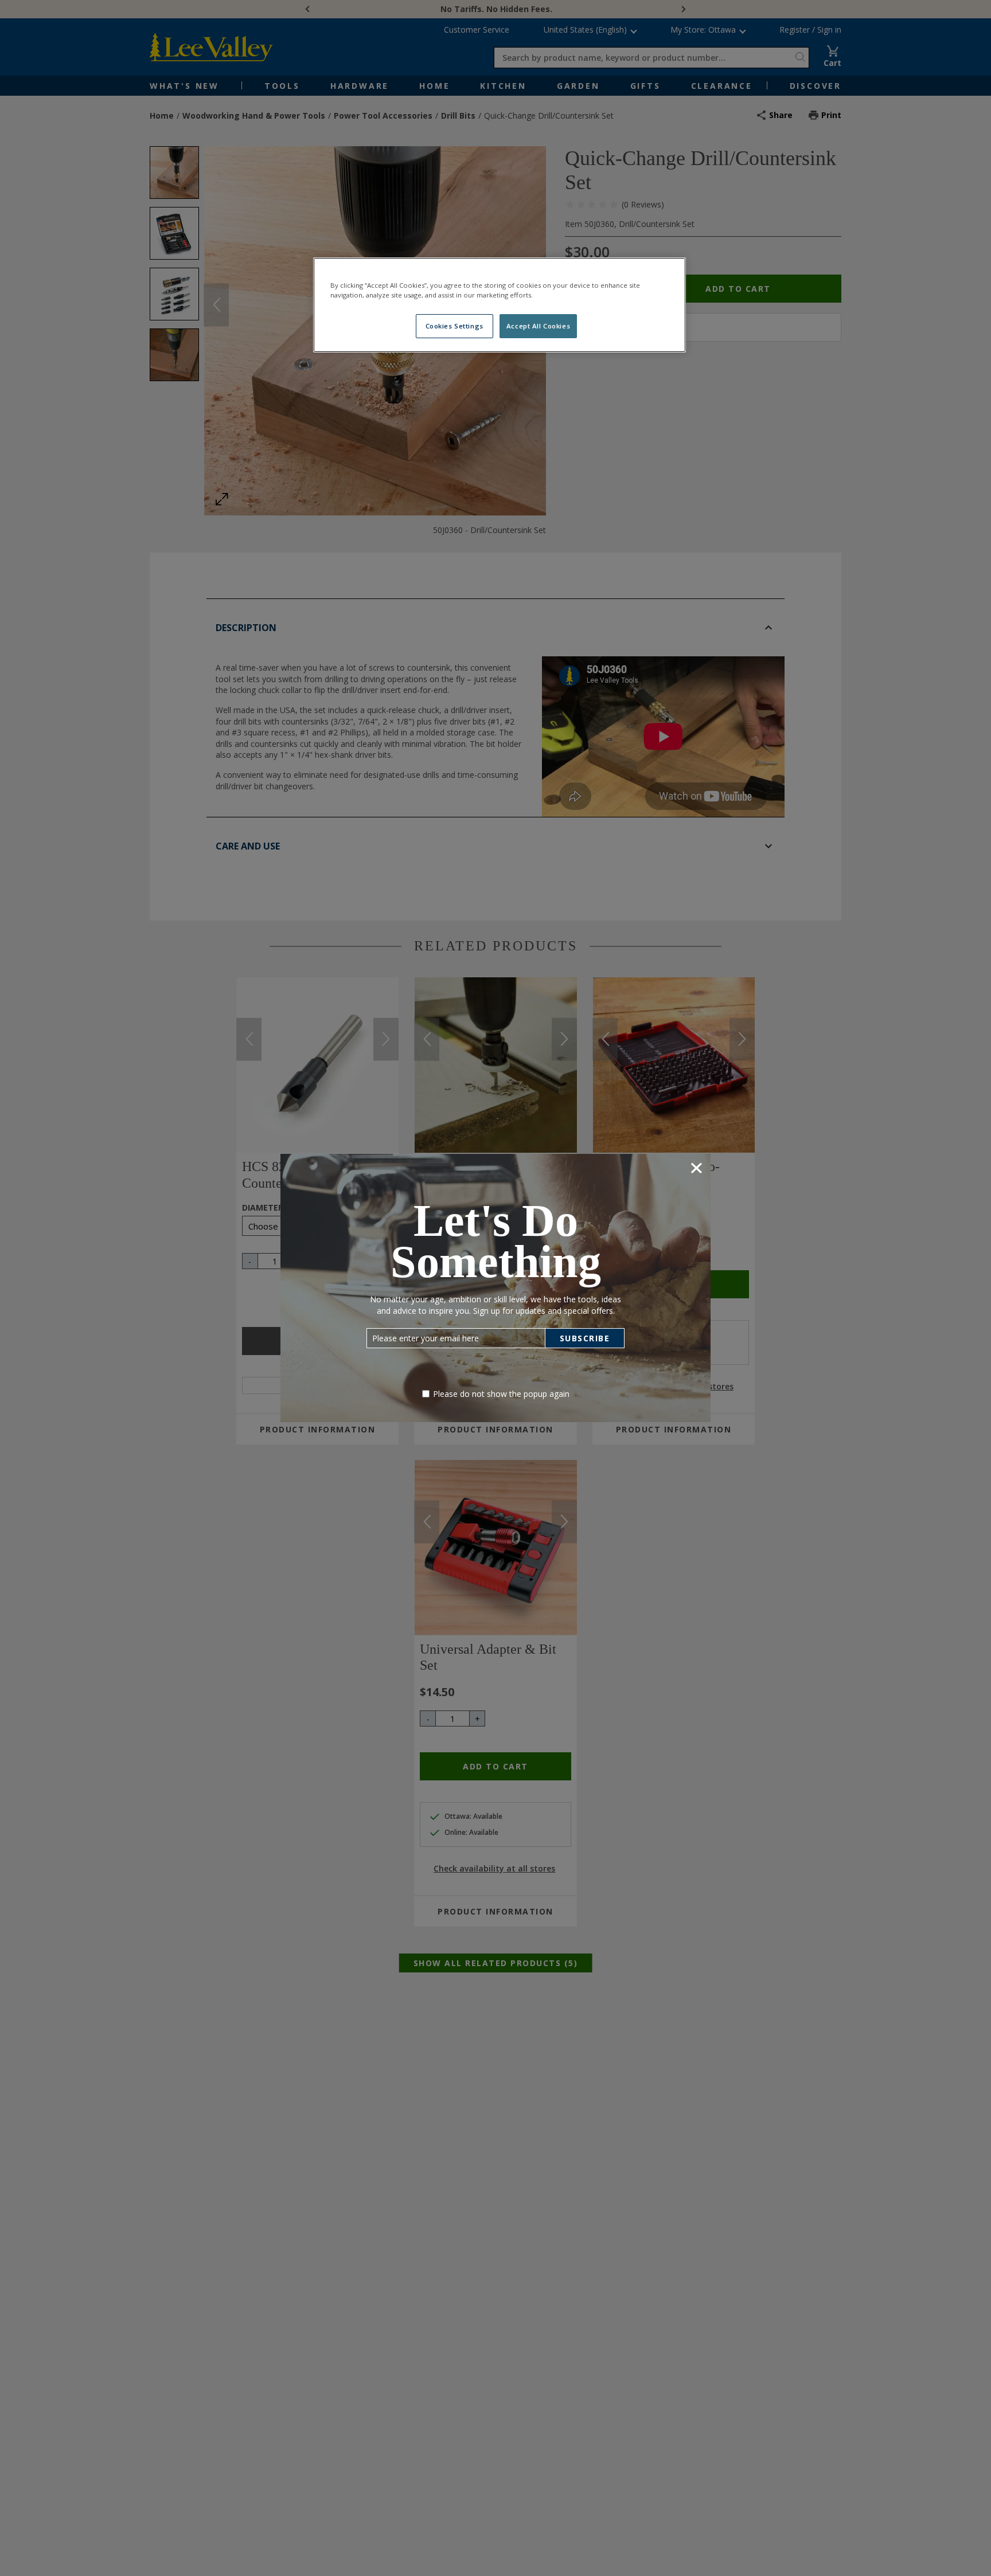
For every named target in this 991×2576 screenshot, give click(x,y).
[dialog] (495, 1288)
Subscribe (585, 1338)
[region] (500, 305)
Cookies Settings (454, 326)
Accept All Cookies (538, 326)
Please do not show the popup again (501, 1394)
